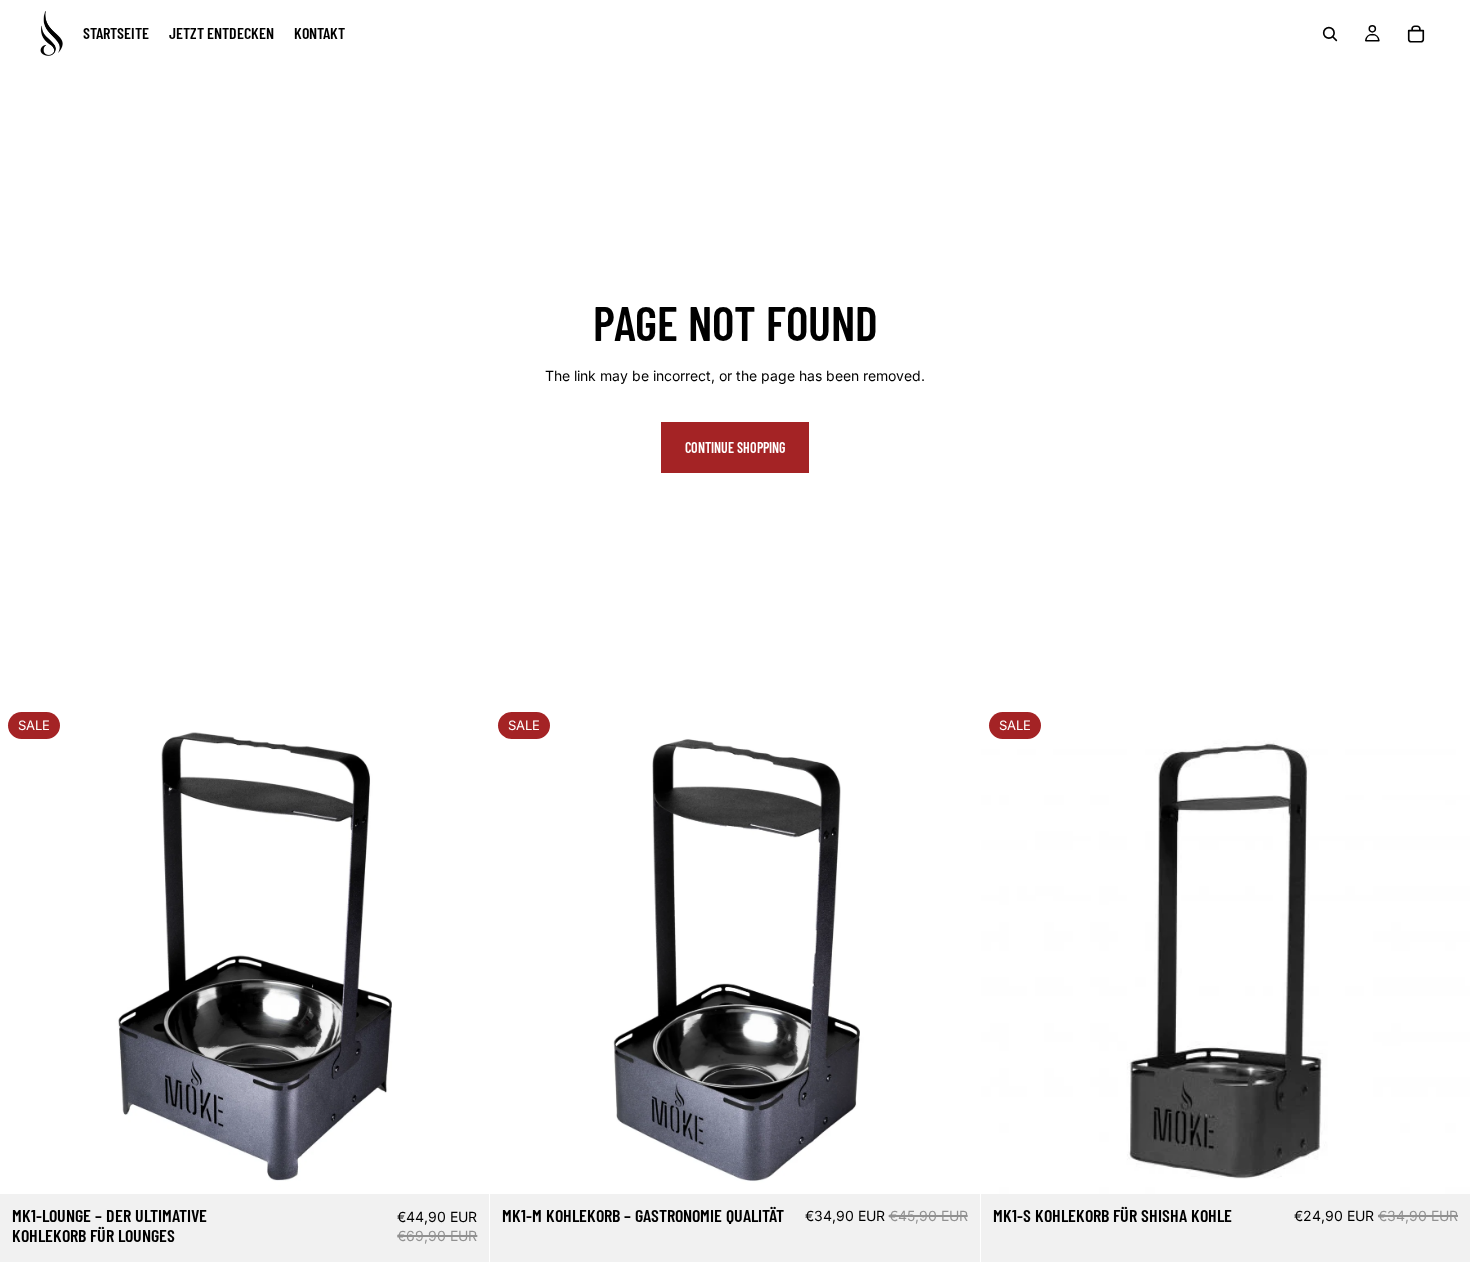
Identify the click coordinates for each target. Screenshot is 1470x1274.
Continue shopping (735, 447)
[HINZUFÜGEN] (459, 1164)
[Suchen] (1330, 34)
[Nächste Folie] (1440, 949)
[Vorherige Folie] (1011, 949)
